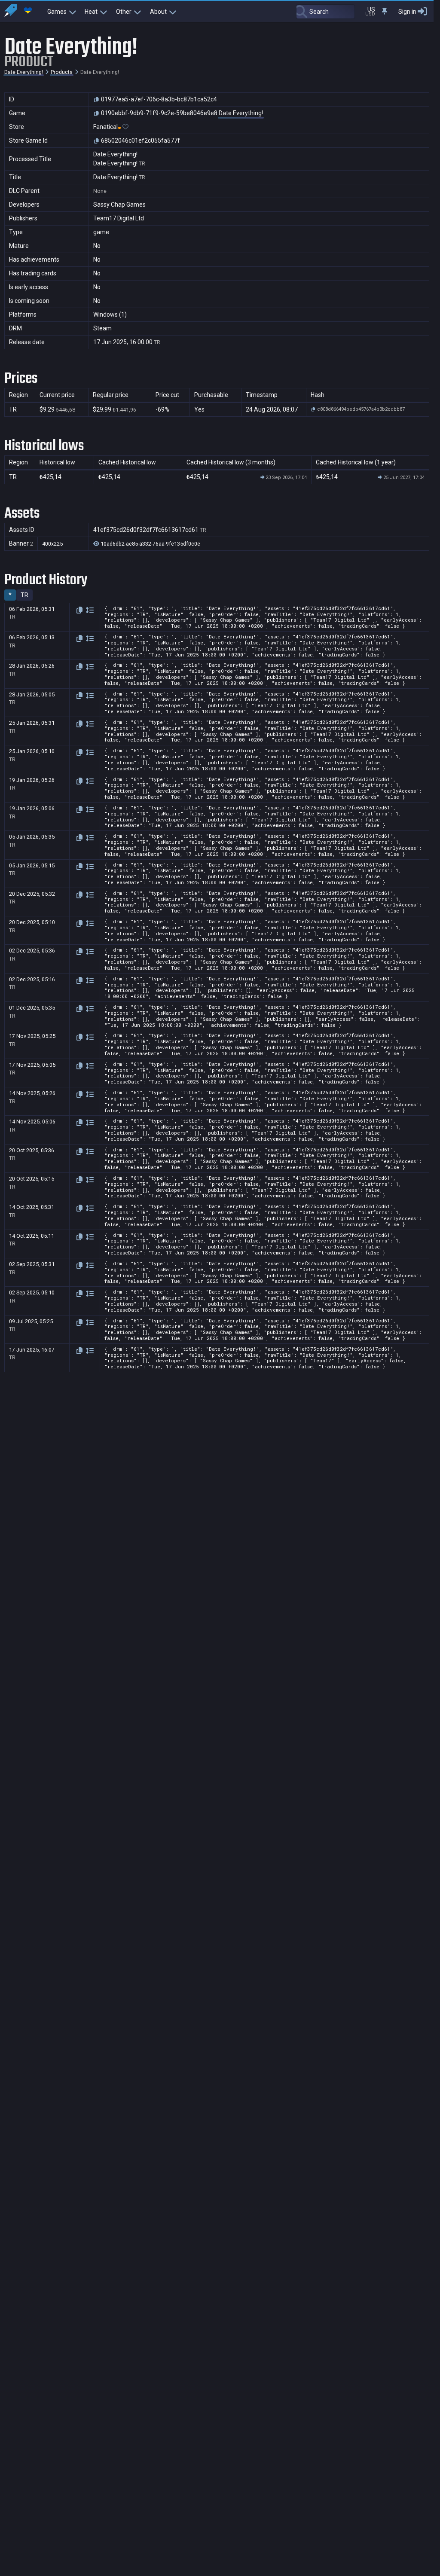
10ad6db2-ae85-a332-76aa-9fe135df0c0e (150, 544)
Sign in (407, 12)
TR (24, 595)
